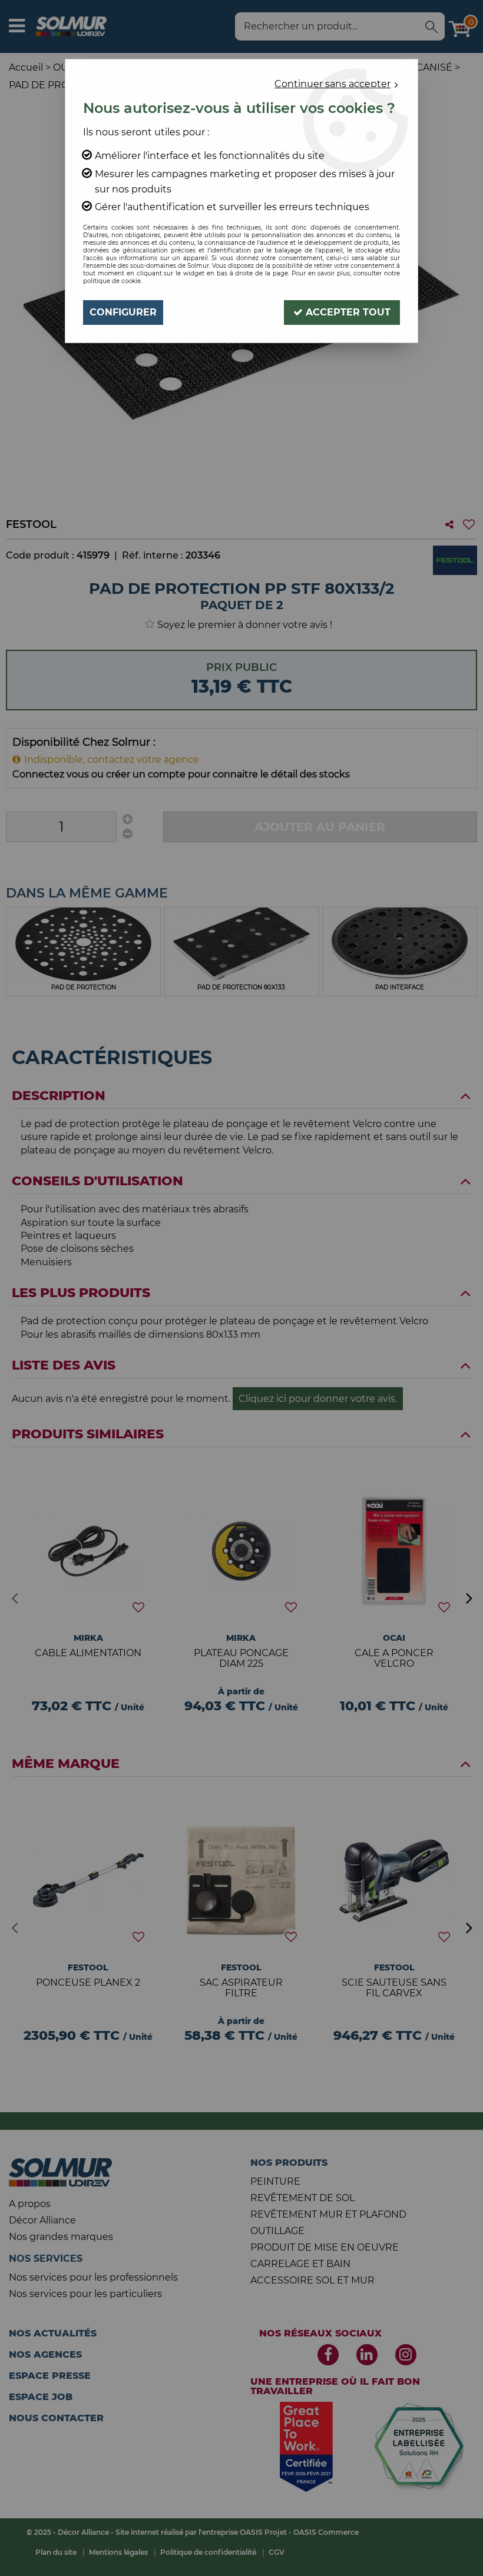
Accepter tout (347, 312)
